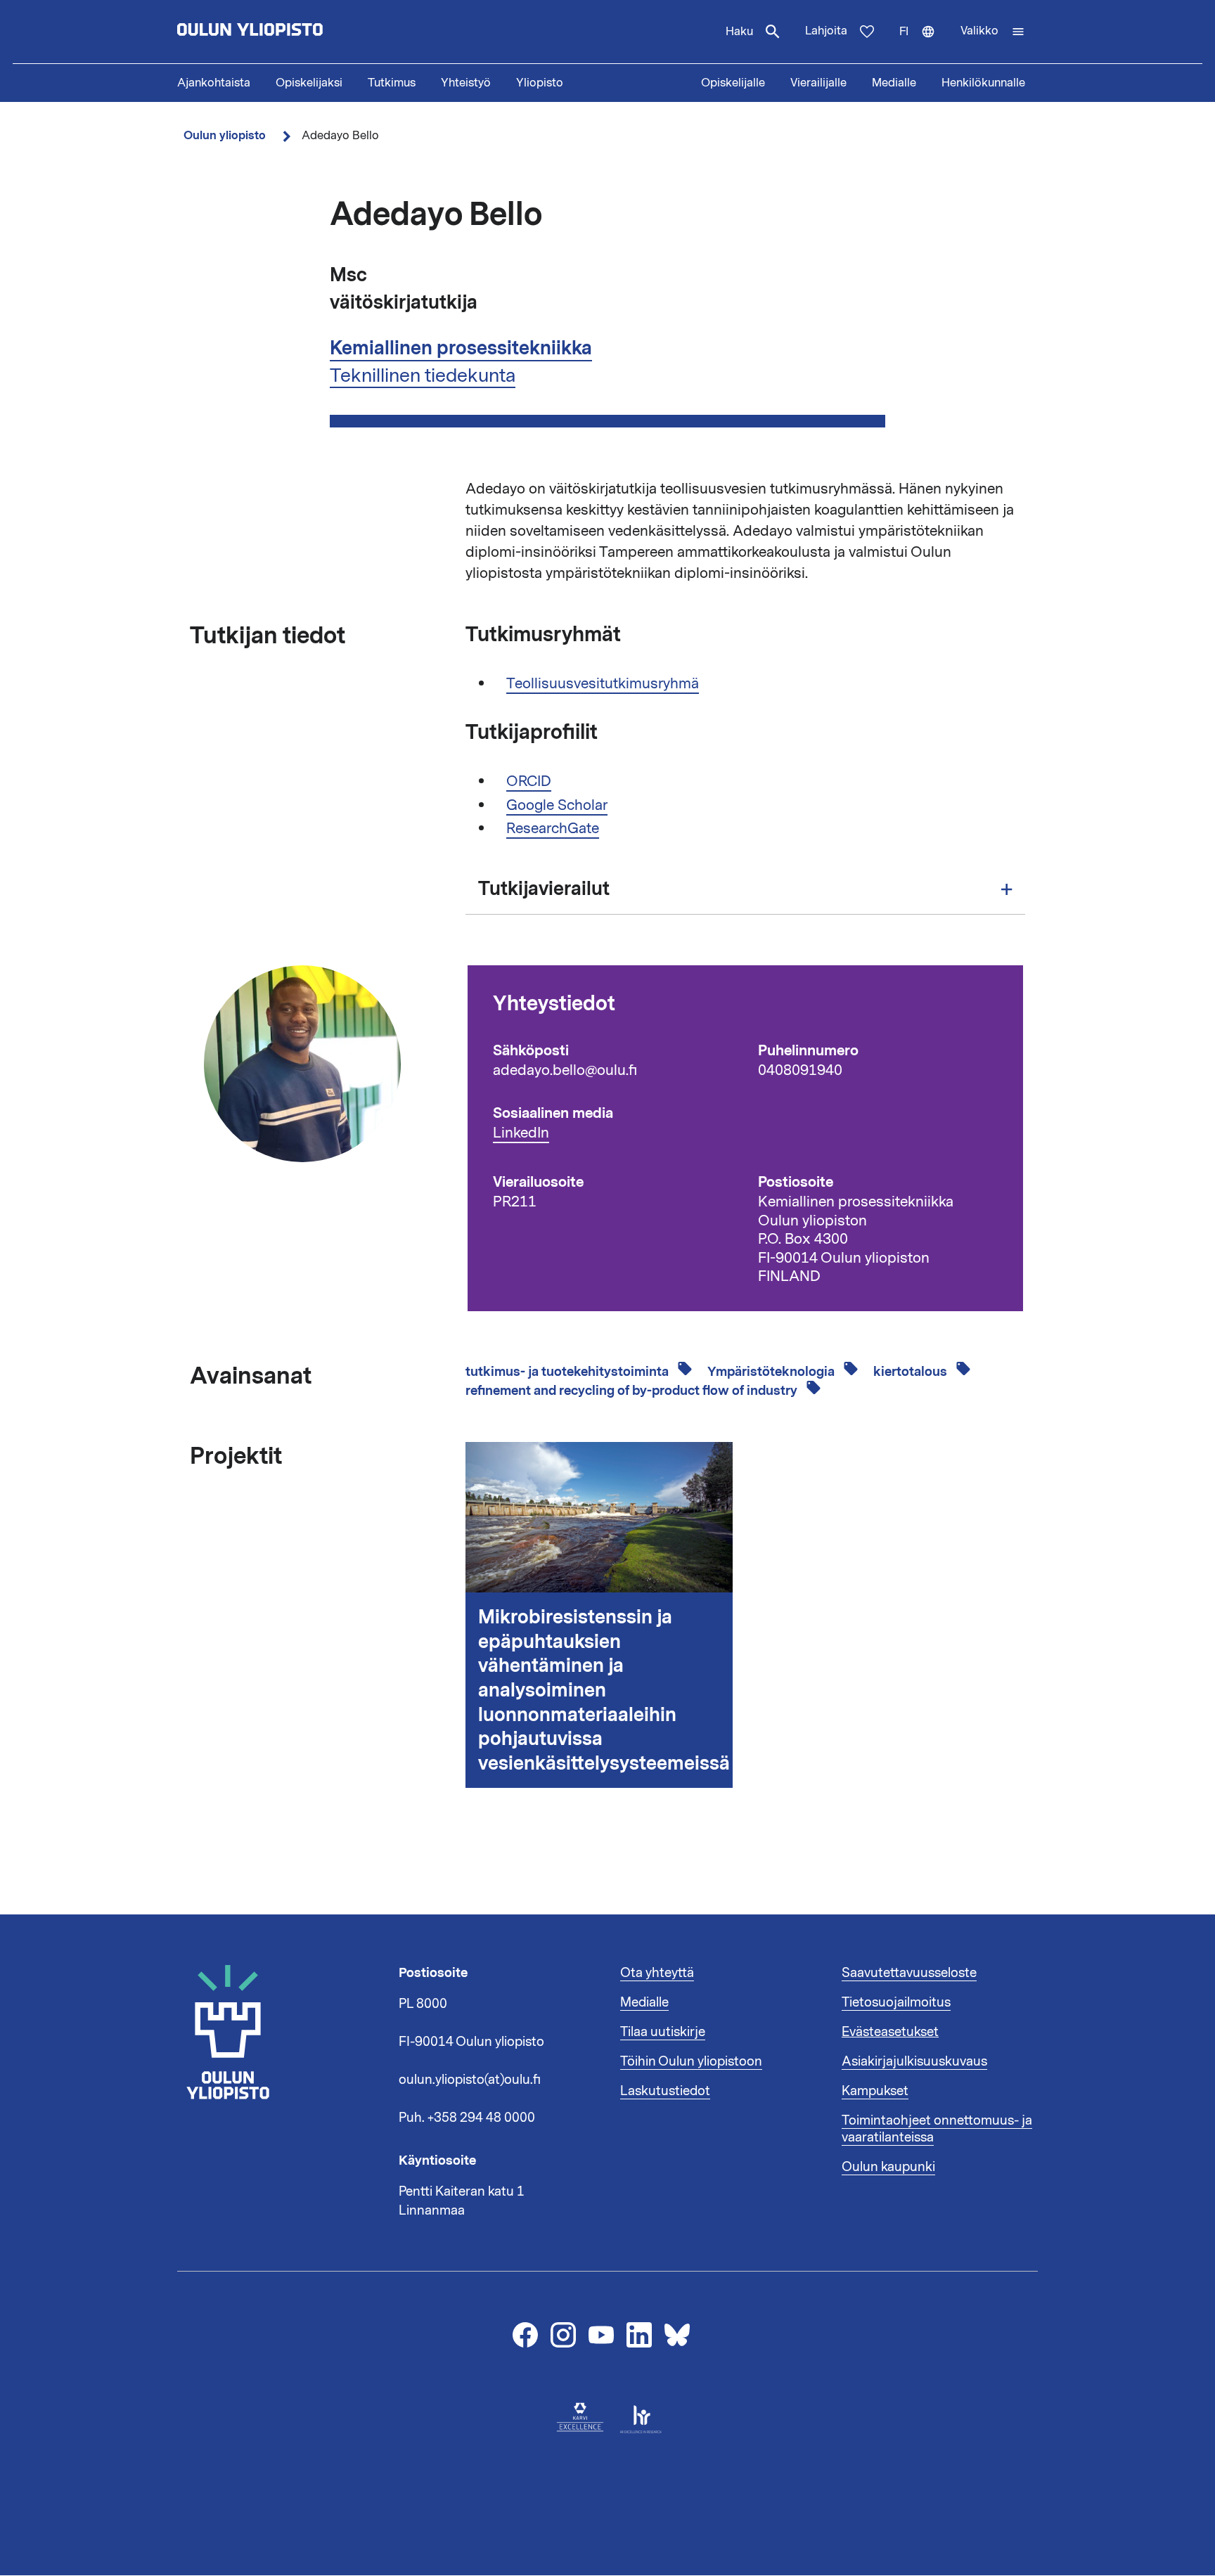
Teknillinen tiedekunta (423, 375)
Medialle (894, 83)
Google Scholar (557, 805)
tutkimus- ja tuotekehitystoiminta (568, 1372)
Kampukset (875, 2091)
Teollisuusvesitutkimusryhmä (603, 683)
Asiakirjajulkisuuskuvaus (914, 2061)
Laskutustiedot (665, 2091)
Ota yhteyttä (657, 1973)
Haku (739, 32)
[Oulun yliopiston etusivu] (295, 32)
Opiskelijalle (733, 83)
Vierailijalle (818, 83)
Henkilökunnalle (983, 83)
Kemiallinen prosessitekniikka (461, 348)
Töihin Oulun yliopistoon (691, 2061)
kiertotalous (912, 1372)
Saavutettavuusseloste (909, 1973)
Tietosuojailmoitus (896, 2002)
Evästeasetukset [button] (890, 2032)
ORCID (529, 781)
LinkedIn (521, 1133)
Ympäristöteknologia (772, 1372)
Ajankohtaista (214, 83)
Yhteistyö (466, 83)
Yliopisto (540, 83)
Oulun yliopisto (225, 135)
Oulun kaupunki (888, 2167)
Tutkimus (392, 83)
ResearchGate (553, 828)
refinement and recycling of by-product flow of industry (633, 1391)
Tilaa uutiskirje (663, 2032)
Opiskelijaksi (309, 83)
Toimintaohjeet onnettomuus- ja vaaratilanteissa (937, 2129)
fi (924, 44)
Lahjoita (826, 31)
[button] (993, 32)
